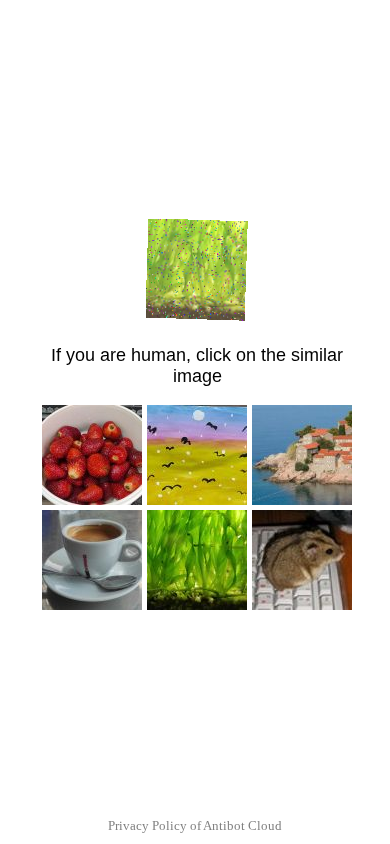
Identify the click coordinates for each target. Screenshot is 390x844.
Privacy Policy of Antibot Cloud (195, 825)
